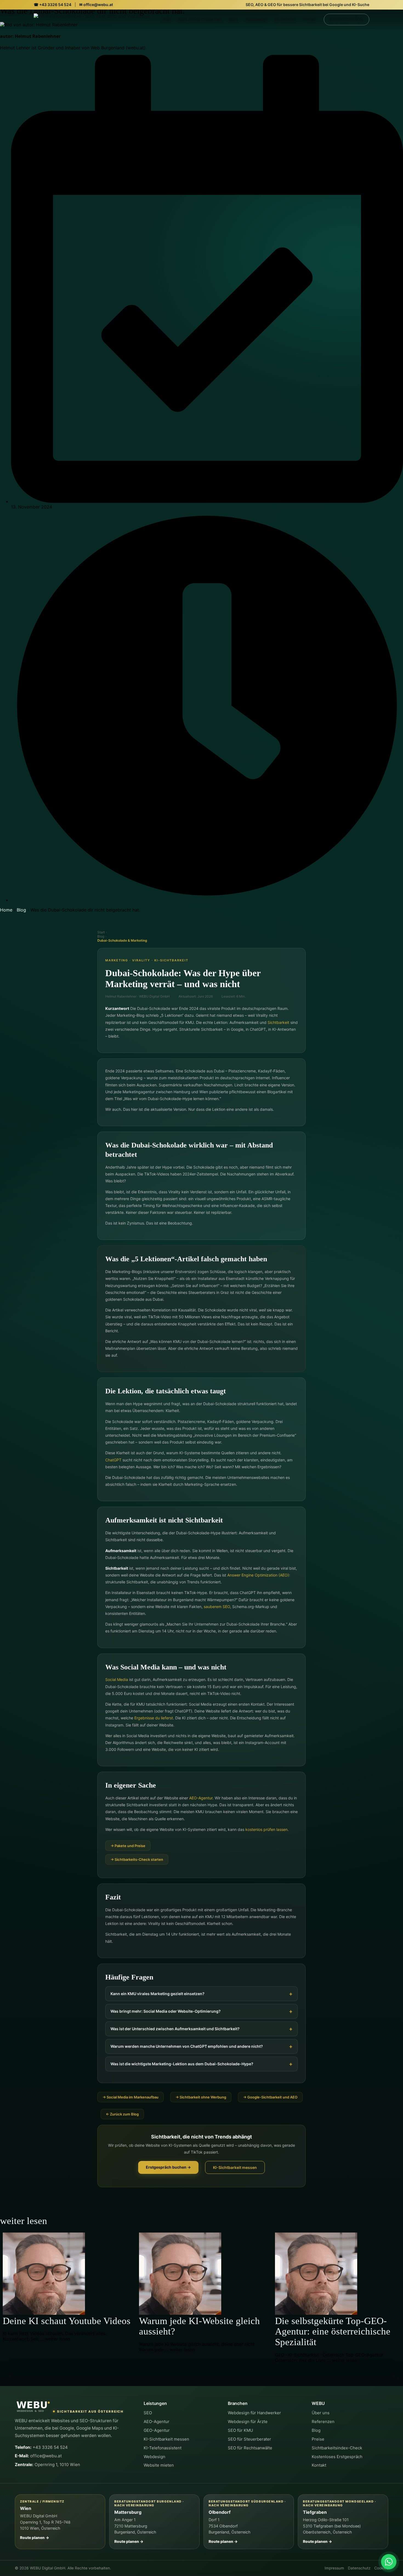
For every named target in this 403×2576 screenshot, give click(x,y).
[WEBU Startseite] (33, 2407)
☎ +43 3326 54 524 (52, 5)
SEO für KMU (240, 2430)
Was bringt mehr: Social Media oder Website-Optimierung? (166, 2011)
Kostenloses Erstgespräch (337, 2457)
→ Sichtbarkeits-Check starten (137, 1859)
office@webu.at (38, 2456)
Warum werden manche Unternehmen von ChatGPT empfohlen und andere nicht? (187, 2046)
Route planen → (35, 2538)
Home (6, 910)
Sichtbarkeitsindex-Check (337, 2448)
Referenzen (323, 2422)
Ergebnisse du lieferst (154, 1718)
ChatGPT (113, 1460)
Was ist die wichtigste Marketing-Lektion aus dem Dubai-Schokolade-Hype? (182, 2064)
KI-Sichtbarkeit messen (235, 2167)
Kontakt (319, 2465)
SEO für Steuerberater (249, 2439)
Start (101, 932)
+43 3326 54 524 (41, 2447)
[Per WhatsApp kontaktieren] (389, 2562)
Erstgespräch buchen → (168, 2167)
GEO (234, 19)
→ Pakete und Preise (128, 1846)
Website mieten (159, 2465)
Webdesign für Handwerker (254, 2413)
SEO (167, 19)
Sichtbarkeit (278, 1022)
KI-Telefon (285, 19)
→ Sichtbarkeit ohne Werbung (201, 2097)
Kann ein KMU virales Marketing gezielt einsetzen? (157, 1994)
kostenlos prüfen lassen (266, 1829)
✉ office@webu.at (96, 5)
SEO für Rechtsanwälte (250, 2448)
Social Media (117, 1679)
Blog (21, 910)
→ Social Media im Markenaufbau (130, 2097)
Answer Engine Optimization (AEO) (258, 1575)
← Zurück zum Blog (122, 2114)
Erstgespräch (347, 19)
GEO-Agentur (157, 2430)
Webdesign (256, 19)
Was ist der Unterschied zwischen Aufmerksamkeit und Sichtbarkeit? (175, 2029)
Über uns (321, 2413)
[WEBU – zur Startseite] (92, 19)
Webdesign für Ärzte (248, 2422)
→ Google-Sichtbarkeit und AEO (270, 2097)
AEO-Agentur (201, 1798)
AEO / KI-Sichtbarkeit (200, 19)
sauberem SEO (217, 1607)
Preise (309, 19)
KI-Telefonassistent (163, 2448)
